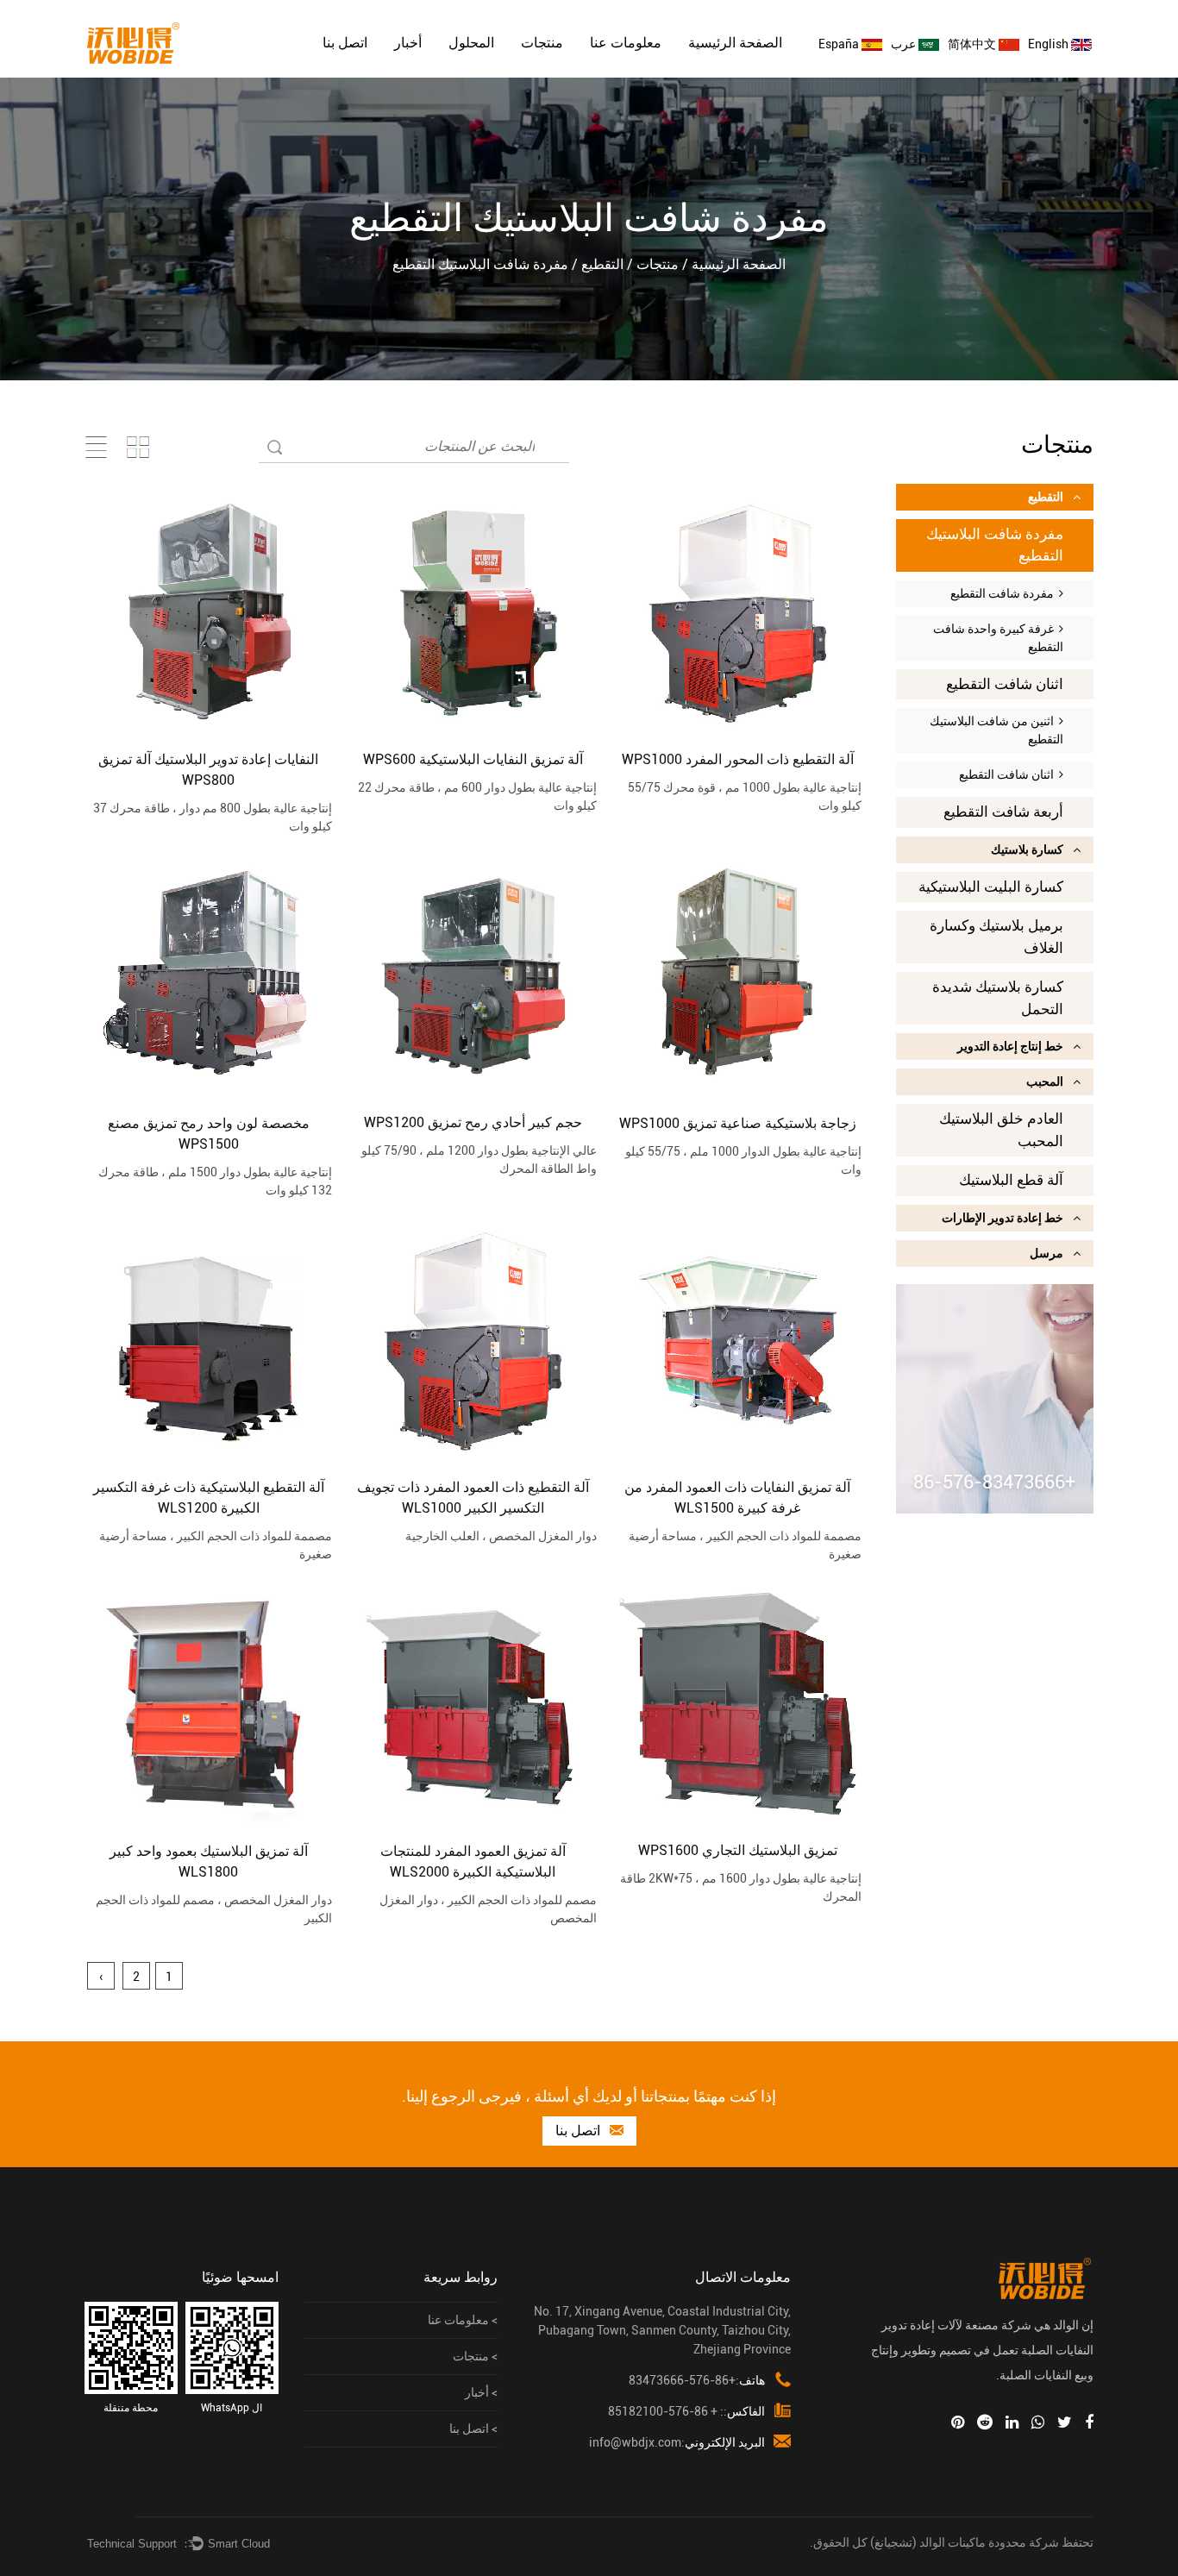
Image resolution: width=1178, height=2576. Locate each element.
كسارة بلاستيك (1027, 849)
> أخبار (481, 2392)
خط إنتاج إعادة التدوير (1010, 1046)
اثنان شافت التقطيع (1005, 684)
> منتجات (475, 2356)
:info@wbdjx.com (677, 2442)
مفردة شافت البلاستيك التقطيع (995, 545)
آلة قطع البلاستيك (1011, 1180)
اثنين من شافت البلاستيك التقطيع (996, 730)
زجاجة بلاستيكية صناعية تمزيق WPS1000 (738, 1123)
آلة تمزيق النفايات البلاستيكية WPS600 (473, 759)
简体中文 (973, 44)
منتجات (542, 43)
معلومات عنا (626, 43)
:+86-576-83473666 (697, 2380)
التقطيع (602, 264)
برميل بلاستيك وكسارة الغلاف (996, 937)
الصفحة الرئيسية (735, 43)
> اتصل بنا (473, 2429)
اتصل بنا (345, 43)
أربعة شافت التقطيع (1003, 812)
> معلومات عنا (463, 2320)
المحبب (1045, 1081)
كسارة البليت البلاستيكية (991, 887)
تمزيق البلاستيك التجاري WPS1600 (738, 1850)
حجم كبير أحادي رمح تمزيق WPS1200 (473, 1122)
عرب (905, 44)
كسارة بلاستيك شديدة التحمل (998, 998)
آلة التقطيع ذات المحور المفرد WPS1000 (738, 759)
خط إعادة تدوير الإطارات (1003, 1218)
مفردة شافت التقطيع (1005, 593)
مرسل (1046, 1253)
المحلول (471, 43)
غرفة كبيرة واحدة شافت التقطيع (998, 638)
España (840, 44)
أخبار (408, 43)
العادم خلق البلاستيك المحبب (1001, 1130)
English (1050, 44)
